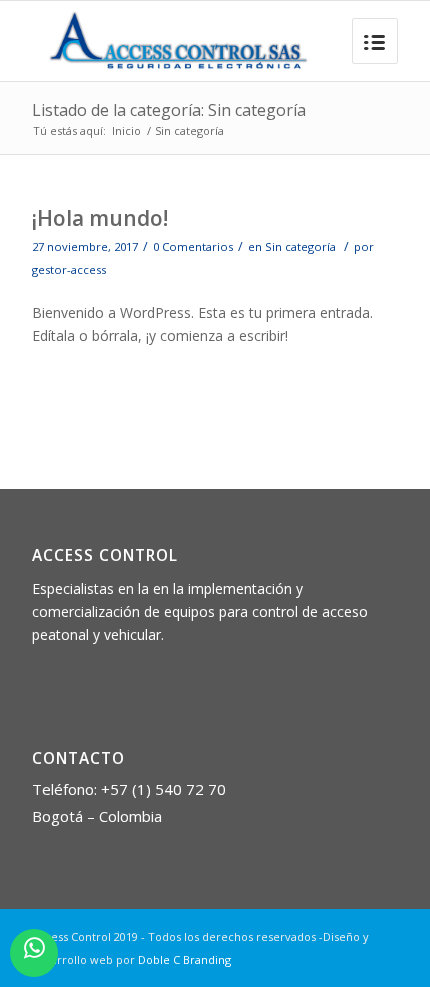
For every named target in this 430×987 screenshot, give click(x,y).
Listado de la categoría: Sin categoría (169, 110)
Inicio (126, 130)
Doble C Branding (184, 959)
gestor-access (69, 269)
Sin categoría (300, 246)
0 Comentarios (193, 246)
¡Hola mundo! (100, 218)
